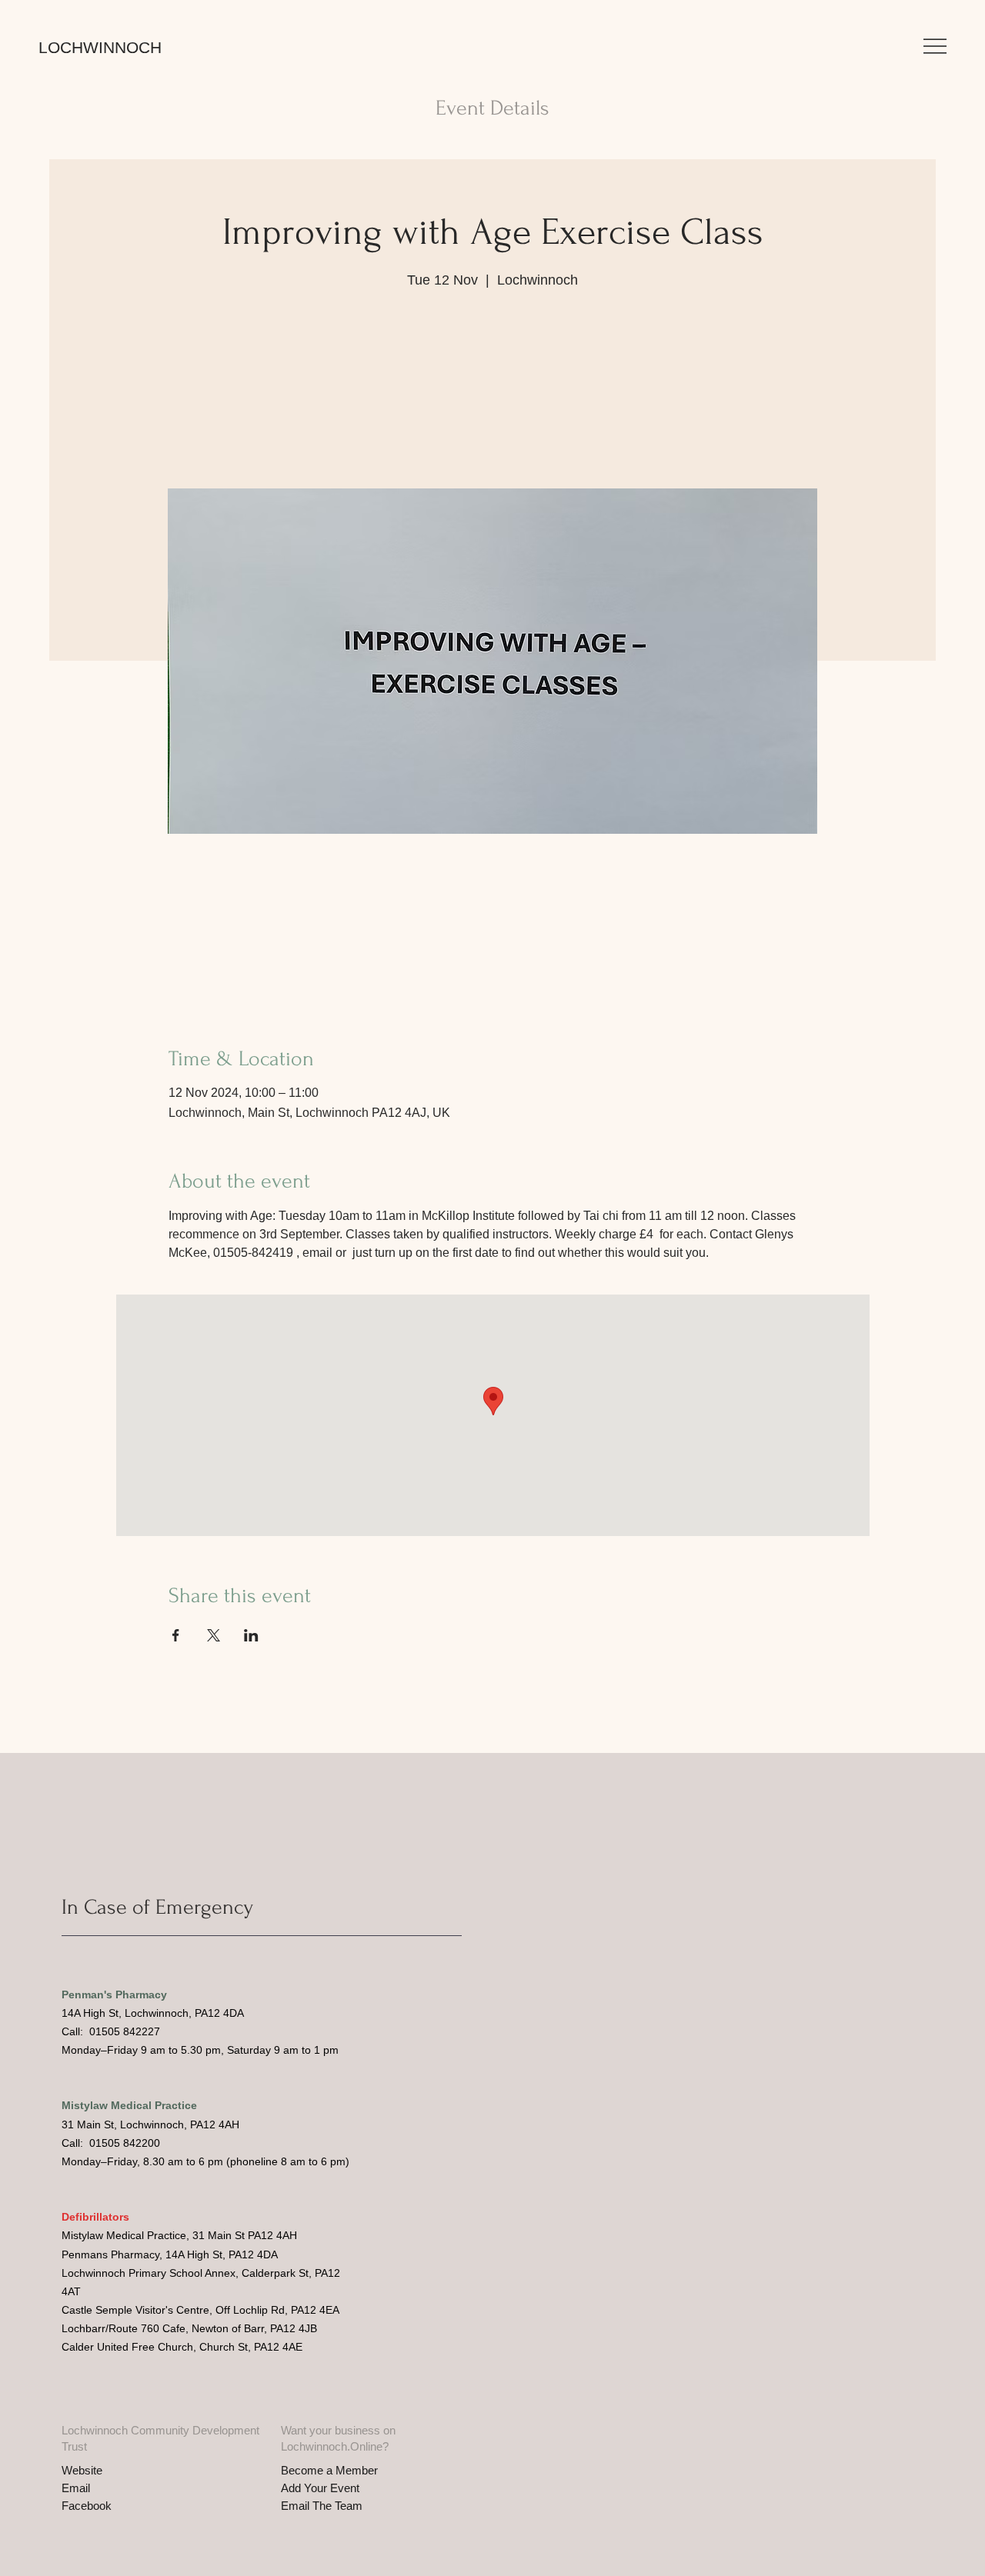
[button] (935, 46)
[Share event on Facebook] (176, 1635)
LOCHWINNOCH (100, 47)
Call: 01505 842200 (111, 2143)
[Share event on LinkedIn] (251, 1635)
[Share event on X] (214, 1635)
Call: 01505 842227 (111, 2031)
